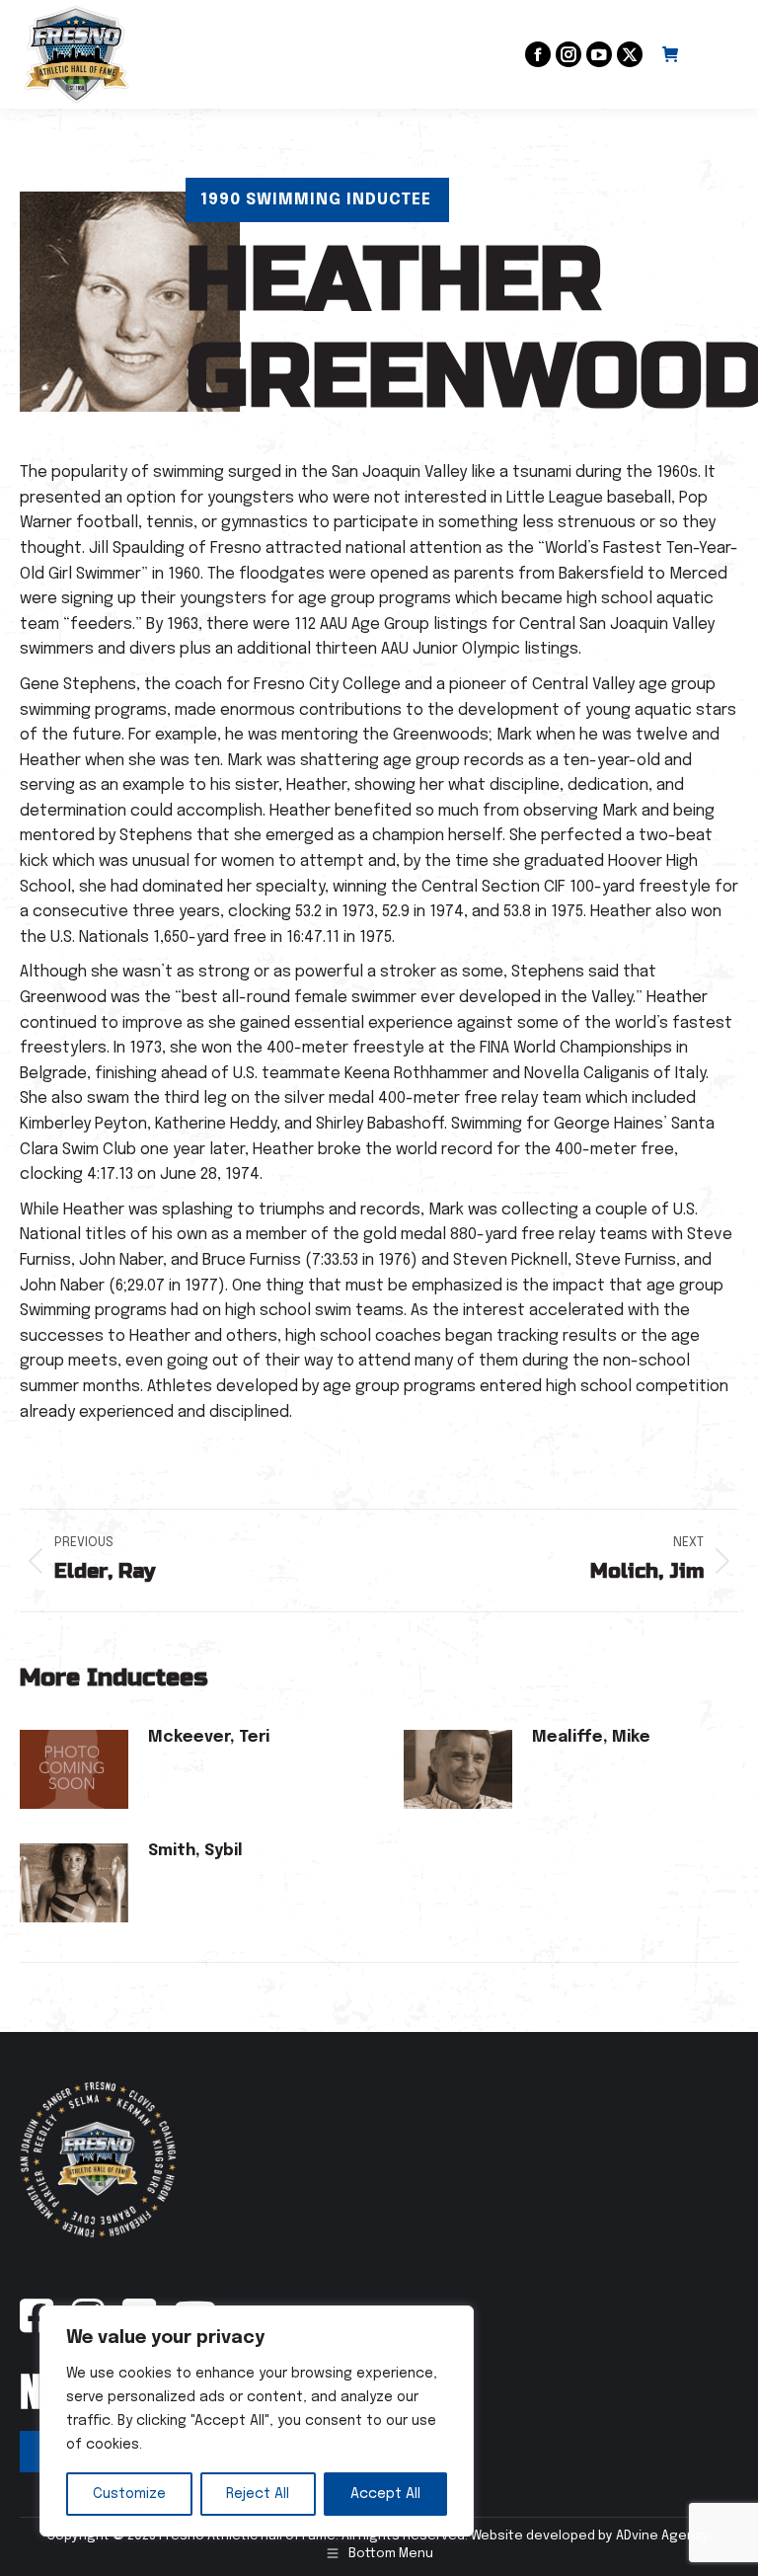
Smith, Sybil (195, 1851)
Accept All (385, 2494)
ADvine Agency (662, 2536)
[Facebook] (37, 2327)
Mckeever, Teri (209, 1737)
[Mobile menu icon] (719, 54)
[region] (257, 2421)
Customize (129, 2494)
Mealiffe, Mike (591, 1737)
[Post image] (74, 1769)
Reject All (258, 2494)
